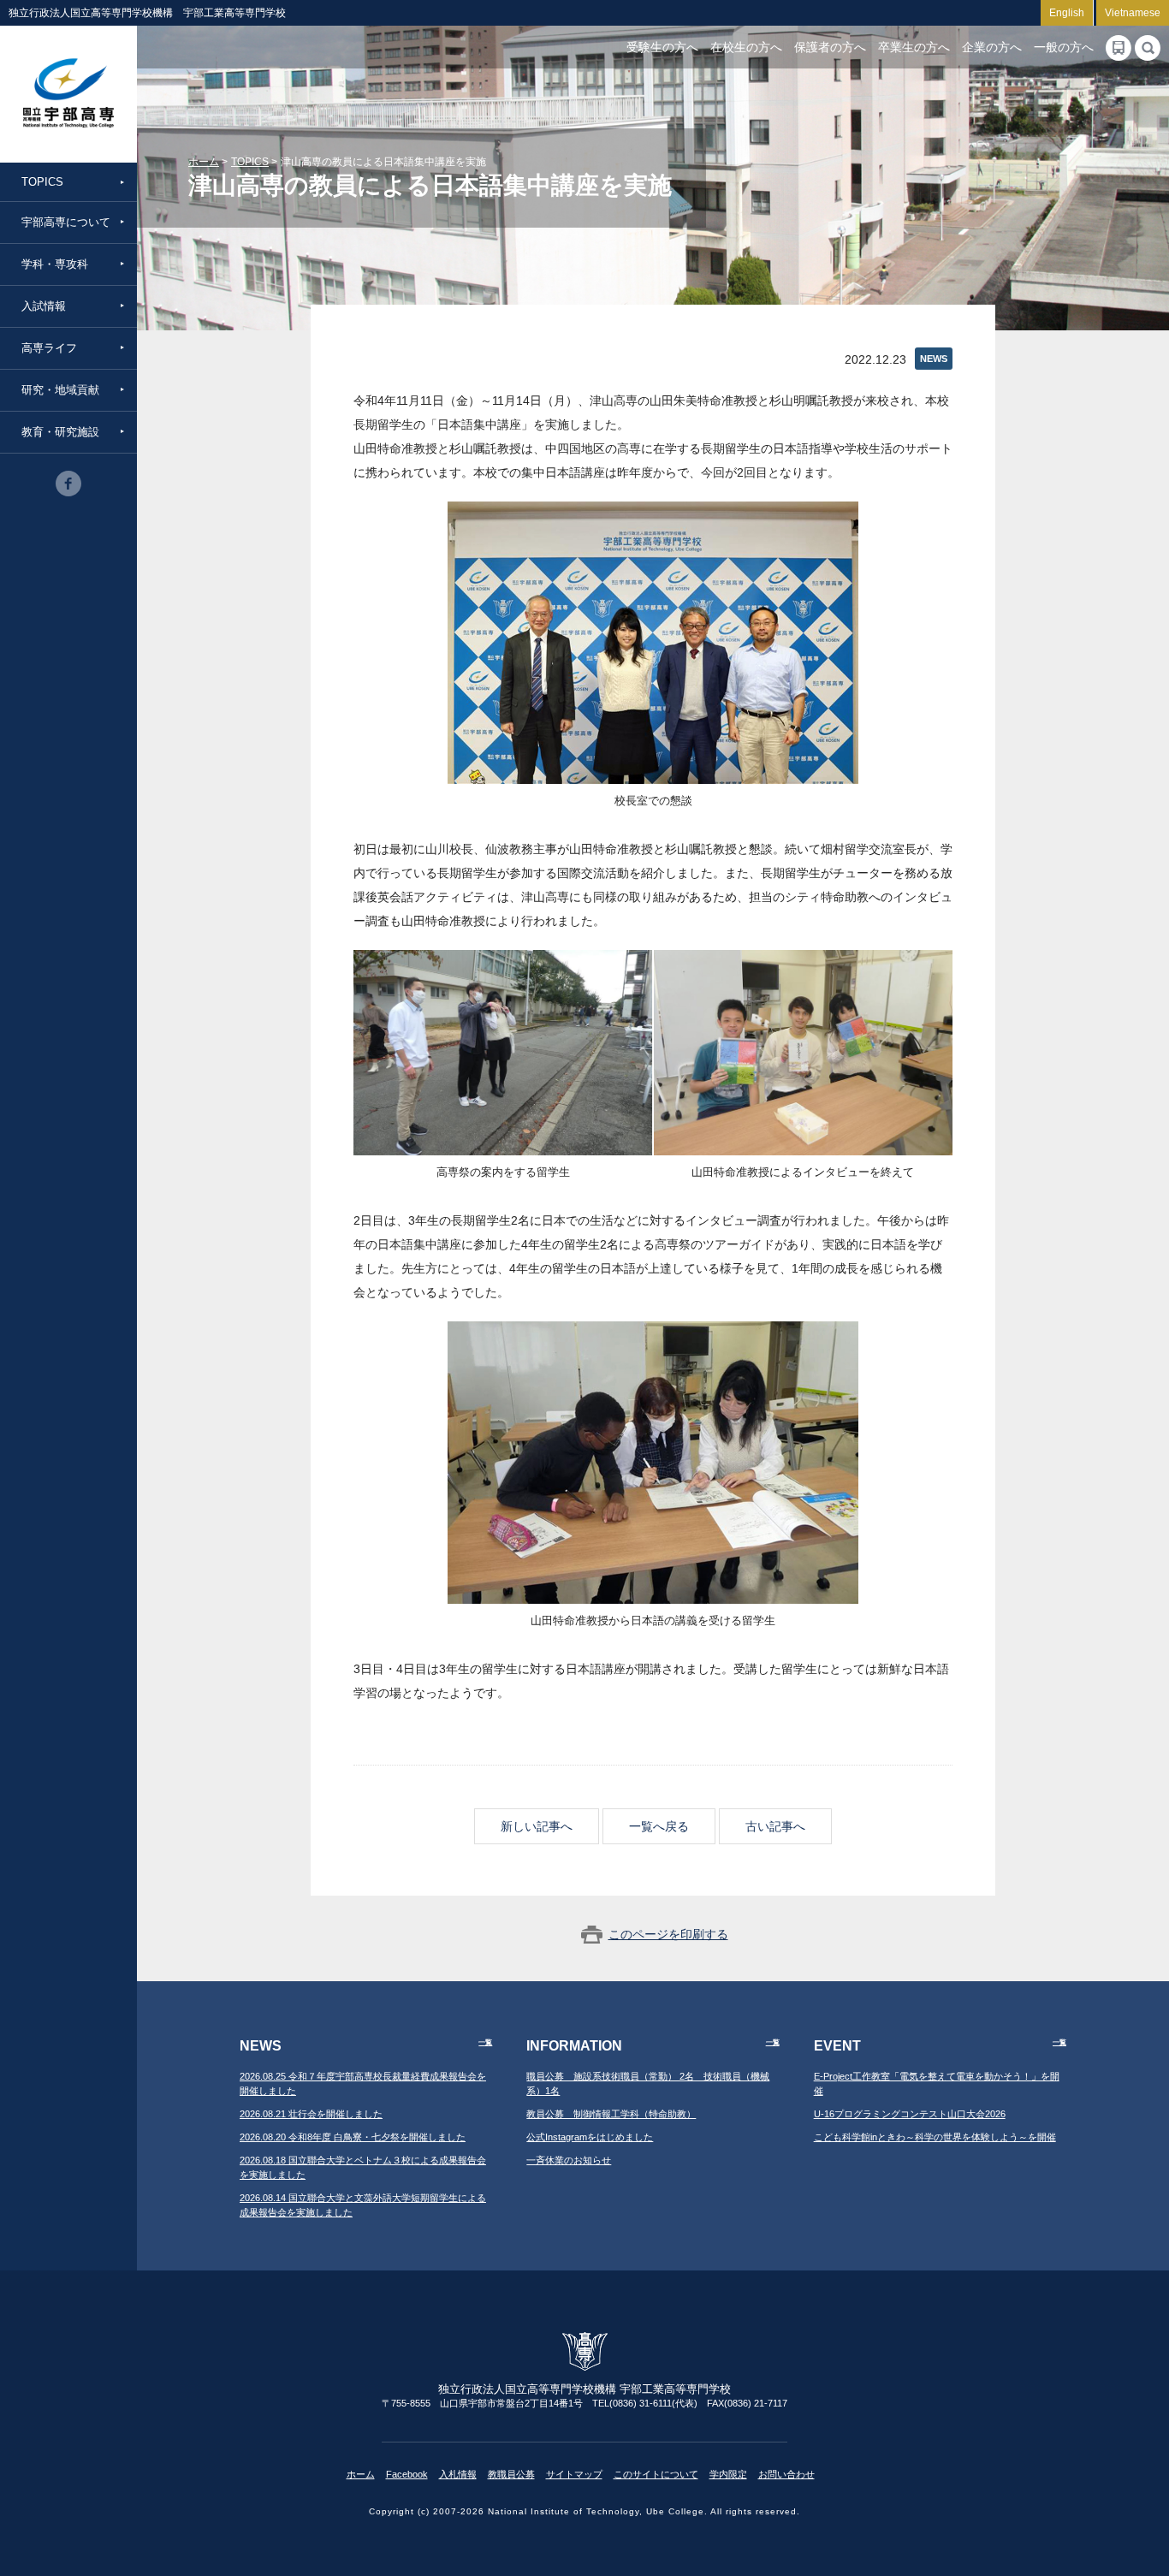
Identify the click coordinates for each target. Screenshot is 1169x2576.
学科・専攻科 (55, 264)
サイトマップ (574, 2474)
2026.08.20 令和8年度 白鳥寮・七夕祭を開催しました (353, 2137)
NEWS (934, 359)
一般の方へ (1064, 47)
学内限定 (728, 2474)
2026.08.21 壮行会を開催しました (311, 2114)
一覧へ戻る (659, 1826)
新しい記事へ (537, 1826)
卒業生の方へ (914, 47)
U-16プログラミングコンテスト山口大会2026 (910, 2114)
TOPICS (42, 182)
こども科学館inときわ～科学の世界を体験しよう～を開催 (935, 2137)
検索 (1148, 48)
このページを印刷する (668, 1934)
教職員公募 (511, 2474)
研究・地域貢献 (60, 390)
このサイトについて (656, 2474)
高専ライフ (49, 348)
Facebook (407, 2474)
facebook (68, 484)
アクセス (1119, 48)
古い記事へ (775, 1826)
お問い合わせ (786, 2474)
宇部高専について (66, 222)
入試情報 (44, 306)
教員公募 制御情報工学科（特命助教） (611, 2114)
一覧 (485, 2042)
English (1067, 13)
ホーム (204, 162)
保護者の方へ (830, 47)
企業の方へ (992, 47)
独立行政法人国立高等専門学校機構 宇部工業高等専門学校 (68, 94)
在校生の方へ (746, 47)
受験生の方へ (662, 47)
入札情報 (458, 2474)
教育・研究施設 (60, 432)
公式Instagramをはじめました (590, 2137)
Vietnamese (1133, 13)
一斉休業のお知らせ (569, 2160)
